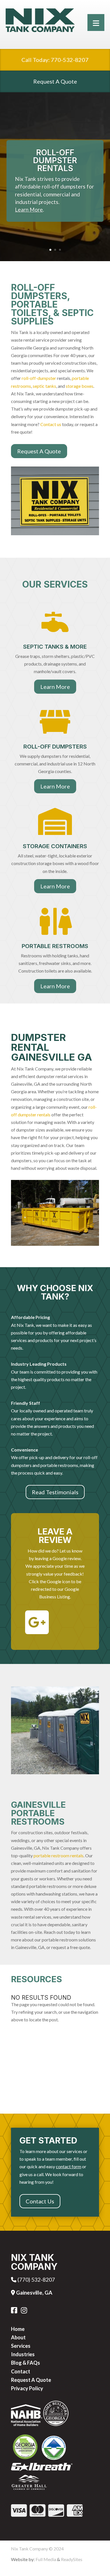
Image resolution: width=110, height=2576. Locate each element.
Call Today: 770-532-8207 (55, 60)
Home (18, 2329)
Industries (23, 2354)
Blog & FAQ (24, 2363)
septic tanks (44, 386)
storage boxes (80, 386)
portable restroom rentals (59, 1855)
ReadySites (72, 2559)
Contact (21, 2371)
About (18, 2337)
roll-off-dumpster (39, 378)
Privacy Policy (27, 2388)
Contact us (51, 424)
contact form (69, 2166)
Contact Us (40, 2201)
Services (21, 2346)
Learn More (55, 221)
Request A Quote (55, 81)
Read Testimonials (55, 1492)
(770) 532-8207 (36, 2280)
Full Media (46, 2559)
